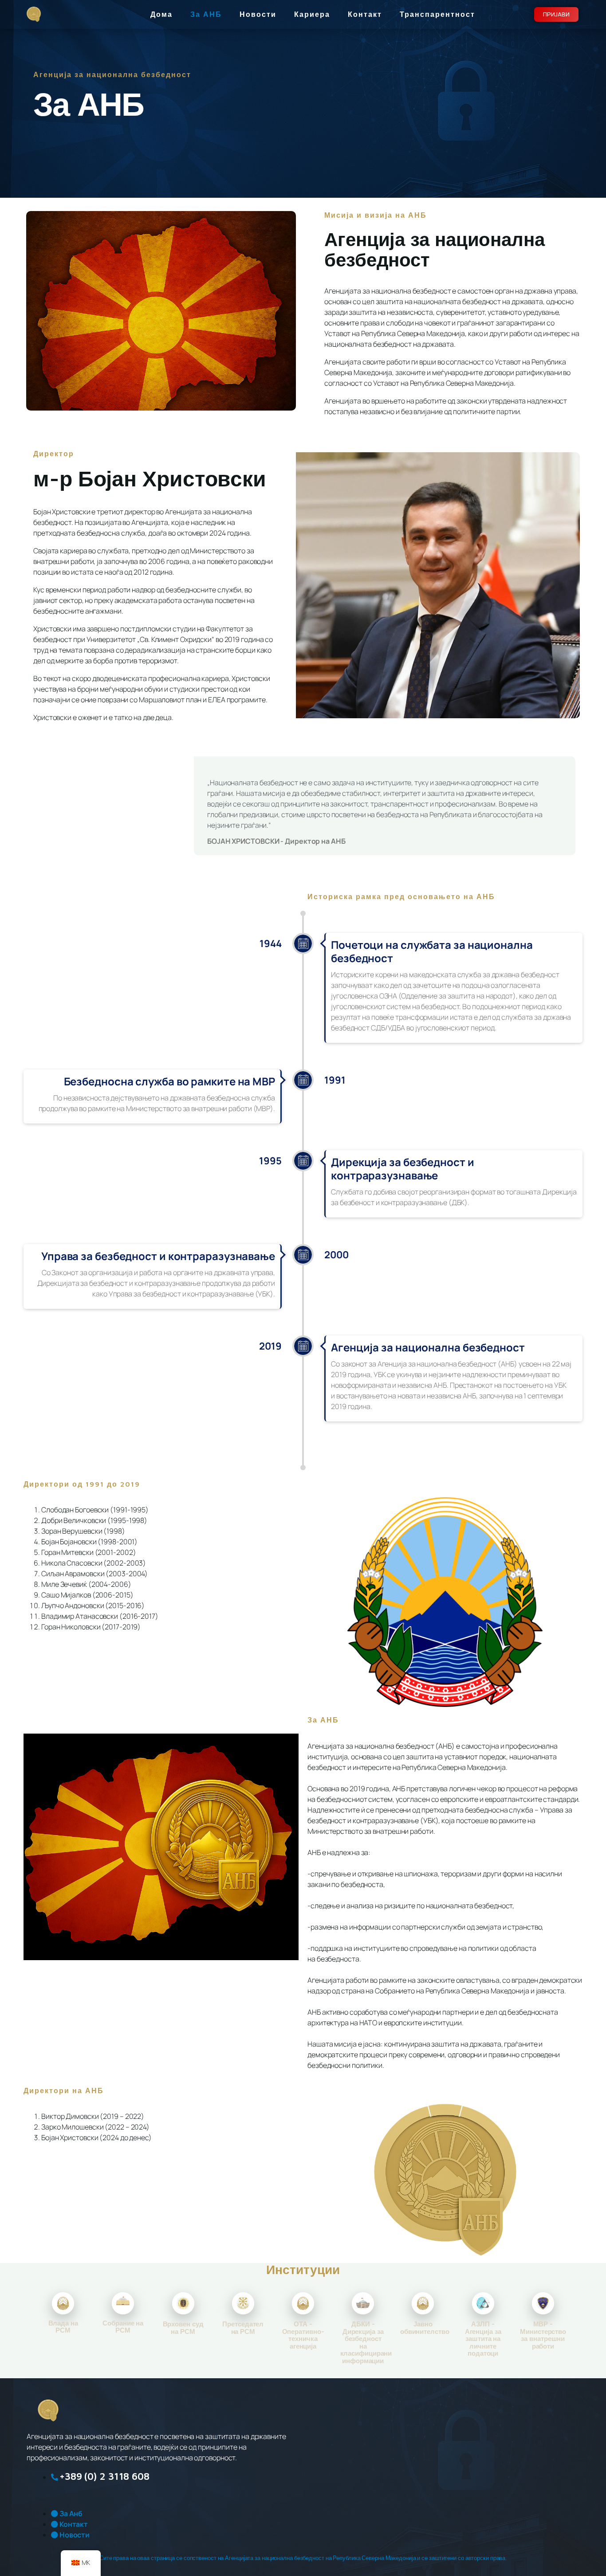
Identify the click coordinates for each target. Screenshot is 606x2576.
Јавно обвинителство (425, 2328)
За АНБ (206, 14)
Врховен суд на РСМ (183, 2328)
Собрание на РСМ (123, 2327)
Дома (161, 14)
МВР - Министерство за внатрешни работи (543, 2335)
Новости (258, 14)
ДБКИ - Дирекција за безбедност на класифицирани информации (366, 2342)
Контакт (365, 14)
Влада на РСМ (63, 2327)
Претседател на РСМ (243, 2328)
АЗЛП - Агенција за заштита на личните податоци (483, 2339)
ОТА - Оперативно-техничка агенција (303, 2335)
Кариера (312, 14)
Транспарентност (437, 14)
